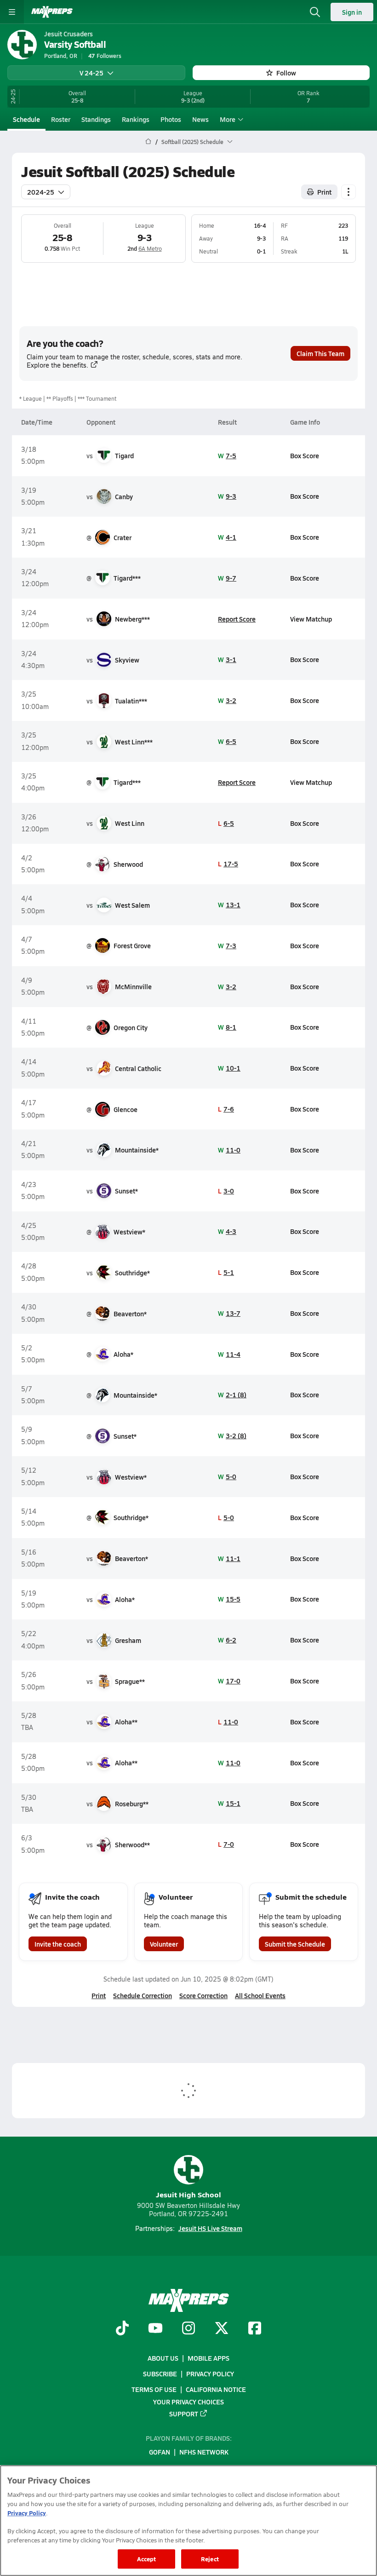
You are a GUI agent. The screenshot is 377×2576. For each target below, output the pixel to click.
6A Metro (150, 248)
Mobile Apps (208, 2358)
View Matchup (311, 619)
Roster (61, 119)
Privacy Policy (210, 2374)
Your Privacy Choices (188, 2402)
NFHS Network (204, 2452)
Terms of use (154, 2390)
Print (324, 192)
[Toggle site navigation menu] (12, 12)
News (200, 119)
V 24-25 (91, 73)
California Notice (216, 2390)
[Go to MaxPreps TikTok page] (122, 2329)
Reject (210, 2559)
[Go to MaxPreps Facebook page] (255, 2329)
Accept (147, 2559)
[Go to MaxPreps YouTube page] (155, 2329)
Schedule (26, 119)
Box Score (305, 455)
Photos (171, 119)
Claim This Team (320, 353)
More (228, 119)
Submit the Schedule (295, 1944)
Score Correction (203, 1995)
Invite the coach (58, 1944)
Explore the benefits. (57, 365)
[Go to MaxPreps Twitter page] (222, 2329)
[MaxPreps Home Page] (148, 142)
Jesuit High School (188, 2194)
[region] (188, 2521)
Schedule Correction (143, 1995)
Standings (96, 119)
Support (184, 2414)
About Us (163, 2358)
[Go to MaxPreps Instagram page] (188, 2329)
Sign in (352, 12)
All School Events (260, 1995)
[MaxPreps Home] (52, 12)
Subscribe (160, 2374)
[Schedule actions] (348, 192)
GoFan (160, 2452)
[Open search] (315, 12)
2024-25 (41, 192)
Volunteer (164, 1944)
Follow (286, 73)
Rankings (136, 119)
